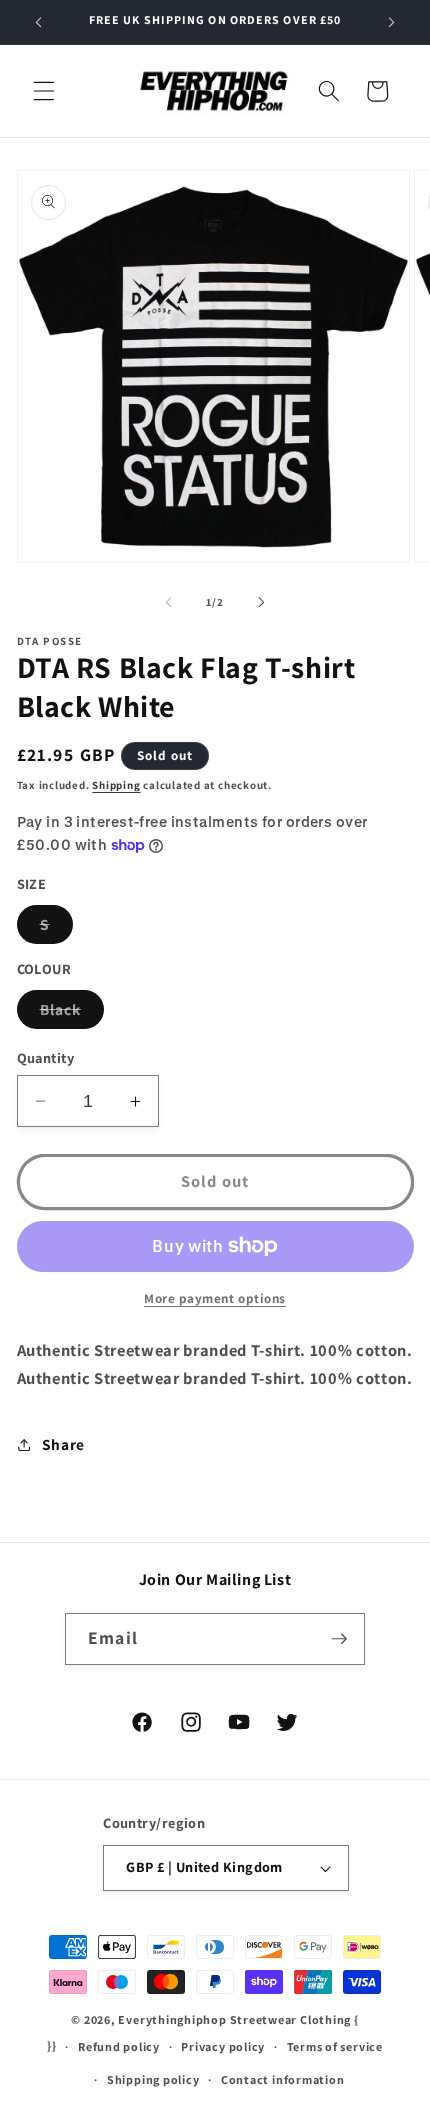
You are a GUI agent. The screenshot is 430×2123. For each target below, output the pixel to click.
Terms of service (335, 2046)
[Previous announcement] (39, 22)
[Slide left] (169, 602)
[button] (44, 91)
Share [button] (63, 1444)
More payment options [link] (215, 1298)
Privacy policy (223, 2046)
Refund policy (119, 2046)
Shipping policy (153, 2079)
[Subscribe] (339, 1639)
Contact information (283, 2079)
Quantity (46, 1057)
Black (72, 1013)
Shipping (116, 785)
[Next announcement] (392, 22)
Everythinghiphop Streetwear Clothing (236, 2019)
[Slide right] (261, 602)
